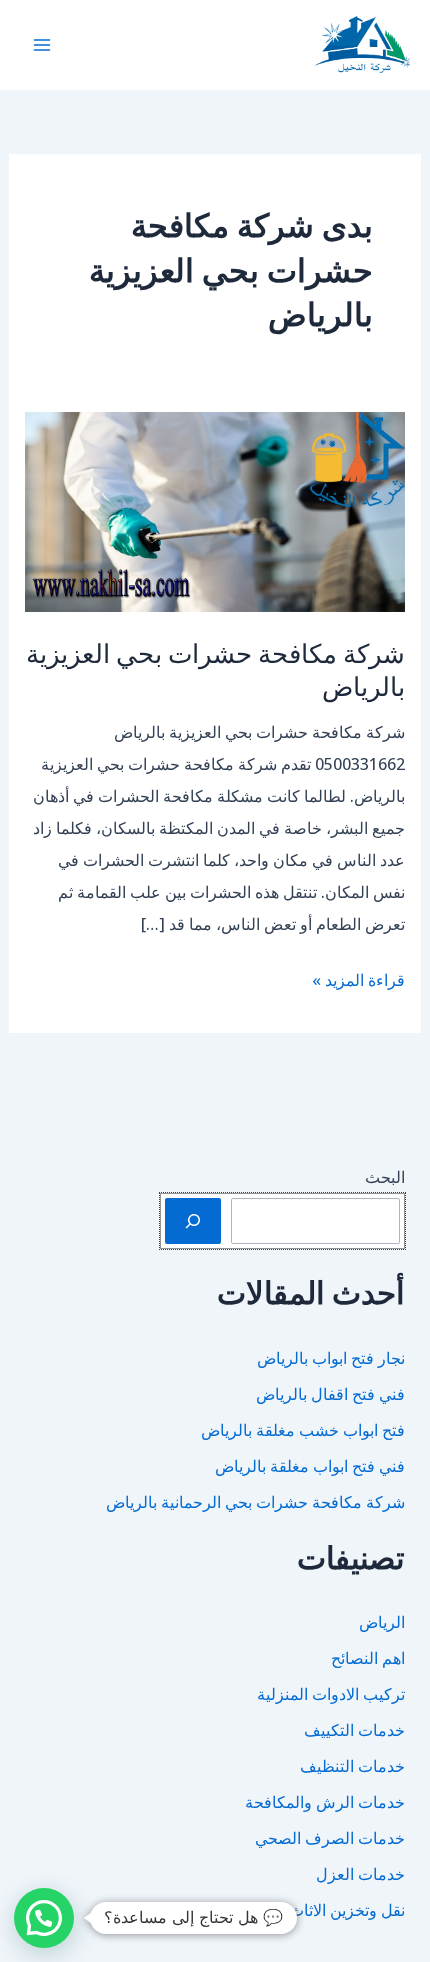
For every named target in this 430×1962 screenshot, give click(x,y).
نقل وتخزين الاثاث (347, 1910)
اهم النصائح (368, 1658)
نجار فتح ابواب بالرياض (331, 1358)
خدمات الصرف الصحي (330, 1838)
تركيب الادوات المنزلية (331, 1694)
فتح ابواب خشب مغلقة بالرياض (303, 1430)
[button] (44, 1918)
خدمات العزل (360, 1874)
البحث (385, 1177)
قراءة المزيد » (358, 982)
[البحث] (193, 1221)
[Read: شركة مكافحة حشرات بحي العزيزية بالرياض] (215, 510)
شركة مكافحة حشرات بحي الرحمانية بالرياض (255, 1502)
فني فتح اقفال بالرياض (330, 1394)
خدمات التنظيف (352, 1766)
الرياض (382, 1622)
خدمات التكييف (354, 1730)
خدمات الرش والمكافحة (325, 1802)
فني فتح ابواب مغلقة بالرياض (310, 1466)
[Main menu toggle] (42, 45)
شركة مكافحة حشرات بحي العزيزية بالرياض (215, 669)
